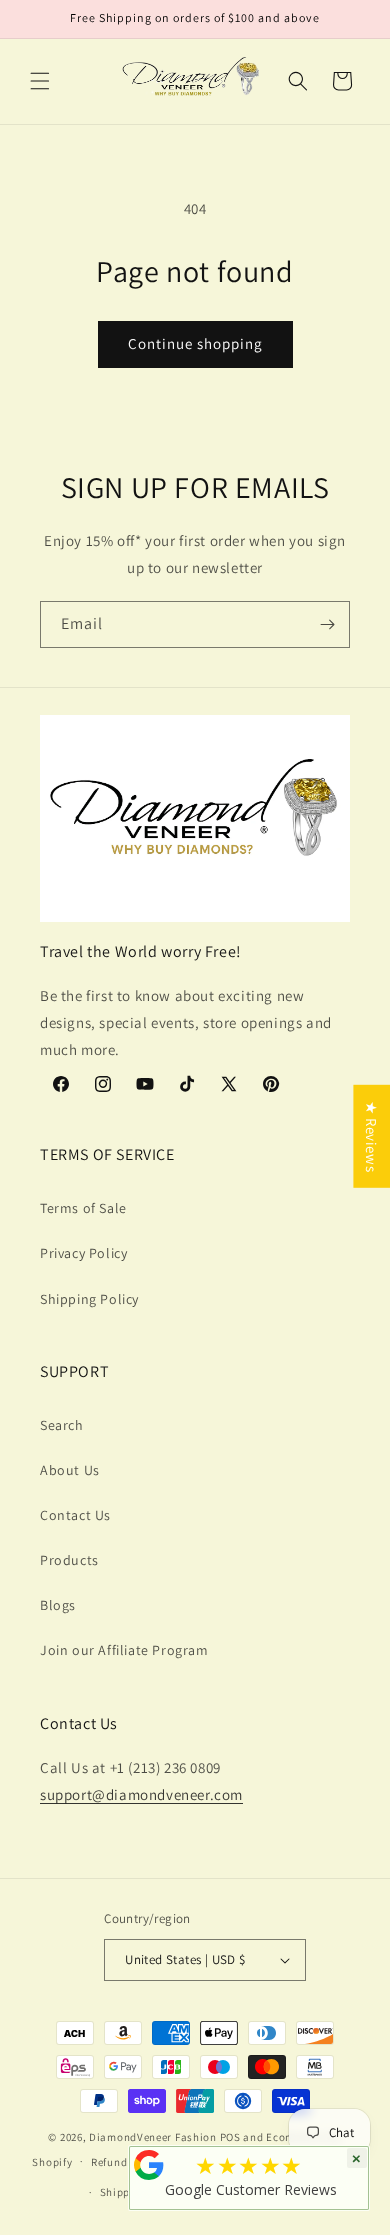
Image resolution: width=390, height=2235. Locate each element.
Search (62, 1425)
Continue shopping (195, 343)
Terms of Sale (83, 1208)
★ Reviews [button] (371, 1135)
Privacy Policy (83, 1253)
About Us (70, 1470)
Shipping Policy (89, 1299)
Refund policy (126, 2162)
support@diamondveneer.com (141, 1794)
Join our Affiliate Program (124, 1650)
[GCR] (149, 2165)
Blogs (58, 1605)
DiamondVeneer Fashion (153, 2137)
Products (69, 1560)
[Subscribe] (327, 624)
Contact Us (75, 1515)
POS (230, 2137)
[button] (40, 81)
